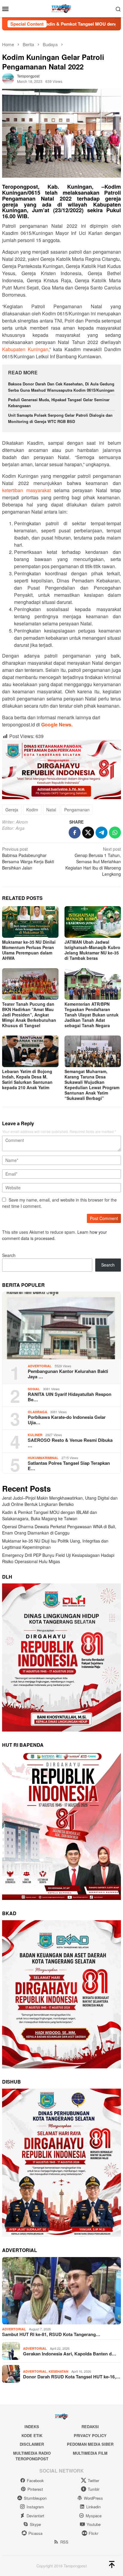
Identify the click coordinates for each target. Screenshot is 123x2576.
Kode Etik (32, 2435)
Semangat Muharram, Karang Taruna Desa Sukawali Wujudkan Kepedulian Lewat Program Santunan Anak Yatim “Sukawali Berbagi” (92, 1085)
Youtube (94, 2524)
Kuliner (35, 1435)
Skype (35, 2524)
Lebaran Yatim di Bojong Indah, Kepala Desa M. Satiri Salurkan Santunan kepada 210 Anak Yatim (27, 1079)
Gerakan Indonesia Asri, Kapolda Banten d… (70, 2354)
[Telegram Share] (102, 833)
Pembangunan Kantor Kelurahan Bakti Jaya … (68, 1374)
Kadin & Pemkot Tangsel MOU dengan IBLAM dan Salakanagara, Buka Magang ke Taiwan (50, 1515)
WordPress (93, 2498)
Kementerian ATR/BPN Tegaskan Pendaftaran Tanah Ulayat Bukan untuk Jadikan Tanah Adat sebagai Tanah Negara (92, 1015)
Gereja (12, 810)
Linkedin (93, 2507)
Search (9, 1255)
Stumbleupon (35, 2498)
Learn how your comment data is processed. (54, 1235)
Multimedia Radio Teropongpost (32, 2456)
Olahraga (37, 1412)
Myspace (94, 2516)
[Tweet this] (88, 833)
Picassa (35, 2533)
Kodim (32, 810)
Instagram (35, 2507)
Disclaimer (32, 2444)
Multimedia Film (90, 2453)
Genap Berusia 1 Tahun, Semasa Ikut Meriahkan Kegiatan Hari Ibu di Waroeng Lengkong (93, 861)
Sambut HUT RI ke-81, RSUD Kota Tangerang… (51, 2334)
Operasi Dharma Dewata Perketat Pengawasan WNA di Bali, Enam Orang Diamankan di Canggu (59, 1530)
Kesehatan (59, 2371)
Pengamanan (77, 810)
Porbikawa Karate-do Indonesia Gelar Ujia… (67, 1420)
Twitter (93, 2480)
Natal (51, 810)
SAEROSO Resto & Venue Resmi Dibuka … (70, 1443)
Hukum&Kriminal (43, 1458)
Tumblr (94, 2489)
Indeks (32, 2427)
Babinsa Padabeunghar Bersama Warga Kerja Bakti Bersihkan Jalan (28, 858)
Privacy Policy (90, 2435)
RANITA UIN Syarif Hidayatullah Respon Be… (70, 1397)
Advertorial (40, 1366)
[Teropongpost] (61, 8)
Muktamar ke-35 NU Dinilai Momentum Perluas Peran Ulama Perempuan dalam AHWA (29, 950)
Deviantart (35, 2516)
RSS (64, 2542)
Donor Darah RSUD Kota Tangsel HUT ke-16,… (72, 2377)
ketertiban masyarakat (26, 490)
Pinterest (35, 2489)
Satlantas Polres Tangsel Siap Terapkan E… (69, 1466)
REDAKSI (90, 2427)
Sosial (34, 1389)
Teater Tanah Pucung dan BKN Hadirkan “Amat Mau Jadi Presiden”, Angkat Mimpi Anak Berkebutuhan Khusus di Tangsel (29, 1015)
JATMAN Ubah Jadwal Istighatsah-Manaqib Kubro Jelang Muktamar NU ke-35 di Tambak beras (92, 950)
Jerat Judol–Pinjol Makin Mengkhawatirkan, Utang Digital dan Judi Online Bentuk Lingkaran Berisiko (60, 1501)
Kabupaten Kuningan (25, 349)
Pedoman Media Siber (90, 2444)
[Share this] (75, 833)
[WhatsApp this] (115, 833)
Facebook (35, 2480)
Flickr (93, 2533)
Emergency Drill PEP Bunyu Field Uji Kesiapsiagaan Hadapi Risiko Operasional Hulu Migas (58, 1558)
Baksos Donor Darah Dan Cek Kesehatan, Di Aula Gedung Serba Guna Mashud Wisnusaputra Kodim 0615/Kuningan (61, 387)
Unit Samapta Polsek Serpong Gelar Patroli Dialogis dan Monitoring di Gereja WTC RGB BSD (60, 418)
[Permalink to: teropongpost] (8, 78)
